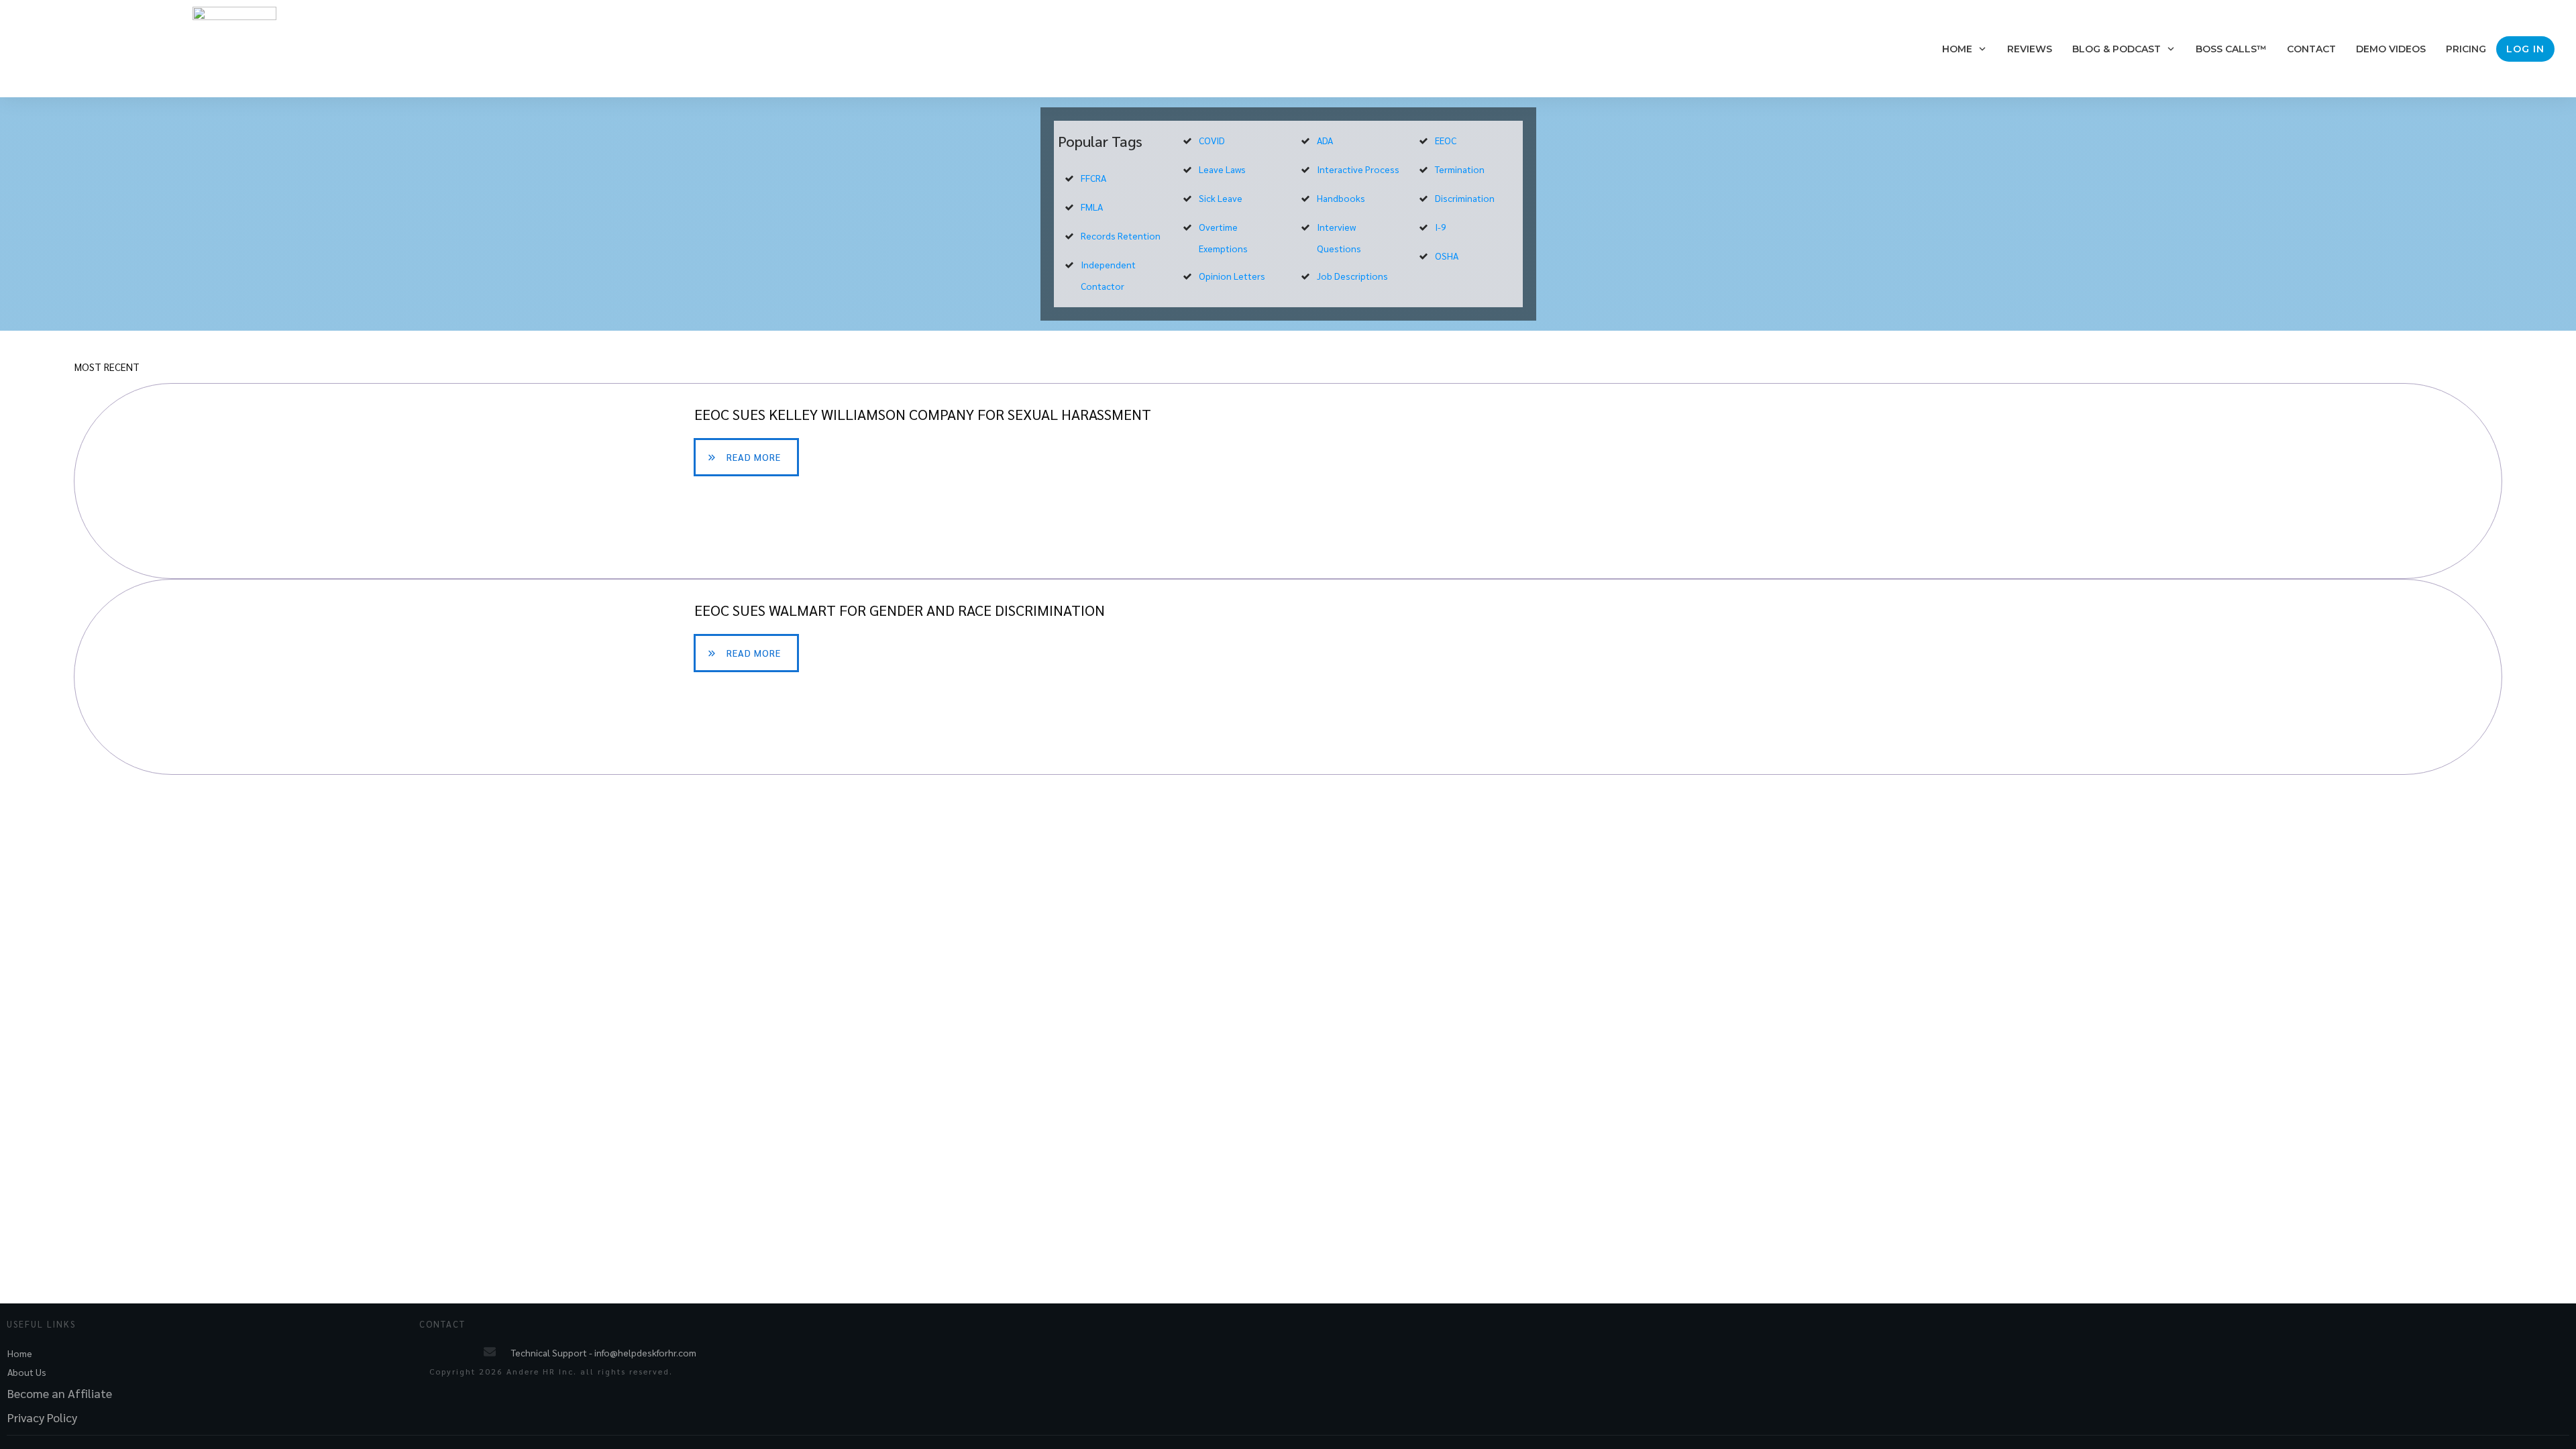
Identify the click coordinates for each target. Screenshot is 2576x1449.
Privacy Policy (42, 1417)
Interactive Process (1358, 169)
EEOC (1446, 140)
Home (20, 1353)
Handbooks (1341, 198)
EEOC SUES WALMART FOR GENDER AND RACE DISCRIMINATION (1288, 677)
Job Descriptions (1352, 276)
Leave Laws (1222, 169)
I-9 (1441, 227)
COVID (1212, 140)
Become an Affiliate (60, 1393)
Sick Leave (1221, 198)
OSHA (1447, 256)
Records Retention (1121, 235)
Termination (1460, 169)
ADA (1325, 140)
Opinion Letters (1232, 276)
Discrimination (1465, 198)
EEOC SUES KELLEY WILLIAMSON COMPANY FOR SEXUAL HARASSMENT (1288, 481)
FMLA (1092, 207)
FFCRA (1093, 178)
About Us (27, 1372)
